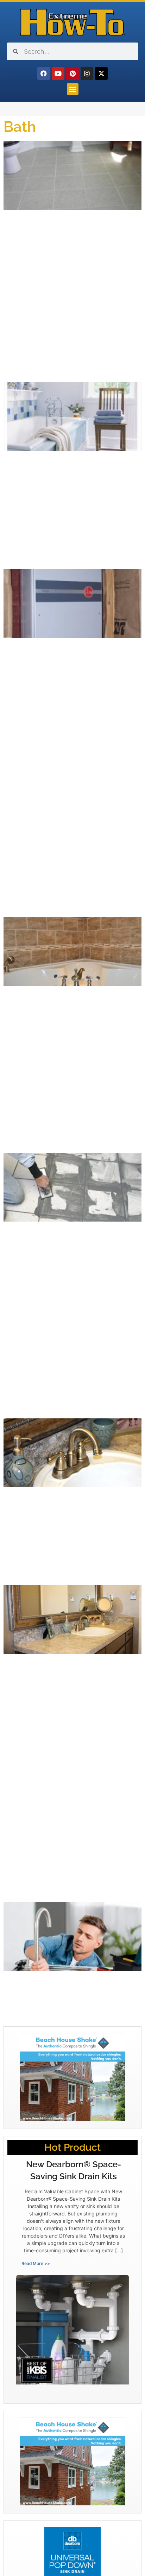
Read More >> (36, 2263)
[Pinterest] (72, 73)
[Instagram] (87, 73)
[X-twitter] (101, 73)
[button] (73, 89)
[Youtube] (58, 73)
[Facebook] (44, 73)
